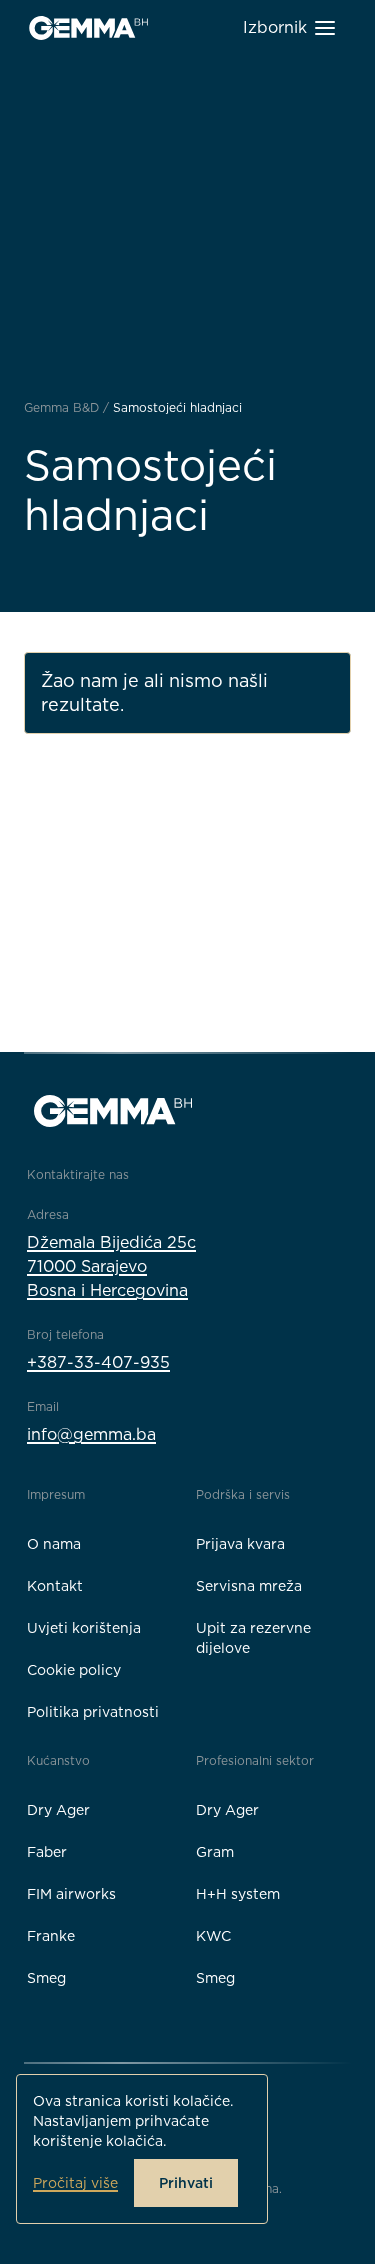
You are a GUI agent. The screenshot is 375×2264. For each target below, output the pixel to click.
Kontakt (55, 1586)
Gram (215, 1852)
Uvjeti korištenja (84, 1628)
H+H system (238, 1894)
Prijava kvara (240, 1544)
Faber (47, 1852)
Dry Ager (58, 1810)
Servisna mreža (249, 1586)
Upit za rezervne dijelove (253, 1638)
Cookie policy (74, 1670)
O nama (54, 1544)
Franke (51, 1936)
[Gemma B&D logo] (88, 28)
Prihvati (186, 2183)
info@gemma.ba (91, 1434)
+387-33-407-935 (98, 1362)
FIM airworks (71, 1894)
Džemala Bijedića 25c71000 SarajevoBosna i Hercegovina (111, 1266)
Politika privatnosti (93, 1712)
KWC (213, 1936)
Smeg (46, 1978)
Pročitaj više (75, 2183)
